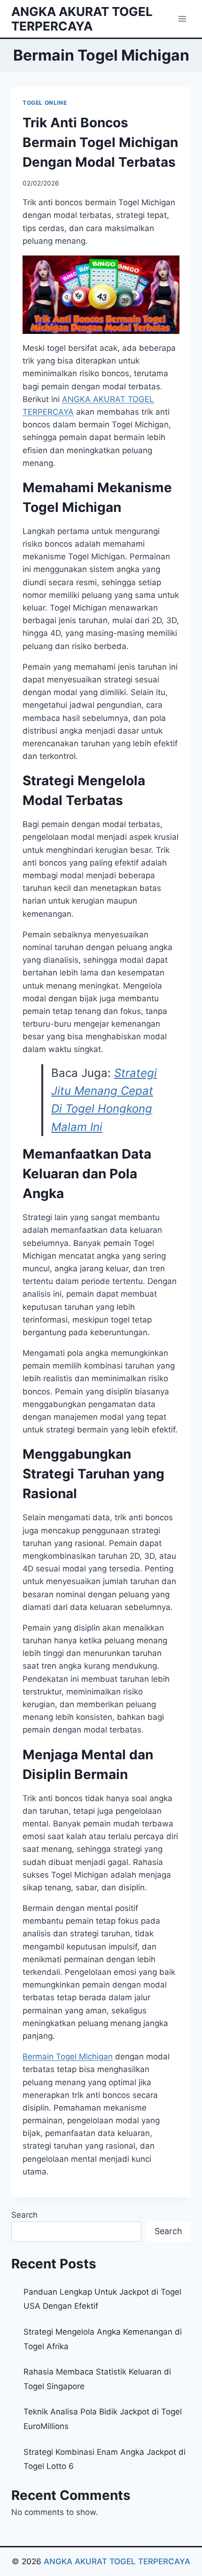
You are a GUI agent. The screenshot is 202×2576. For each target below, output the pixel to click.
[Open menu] (182, 19)
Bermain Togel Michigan (68, 2057)
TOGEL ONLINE (45, 103)
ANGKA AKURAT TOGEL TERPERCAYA (117, 2561)
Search (24, 2215)
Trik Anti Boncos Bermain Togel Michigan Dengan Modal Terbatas (100, 142)
